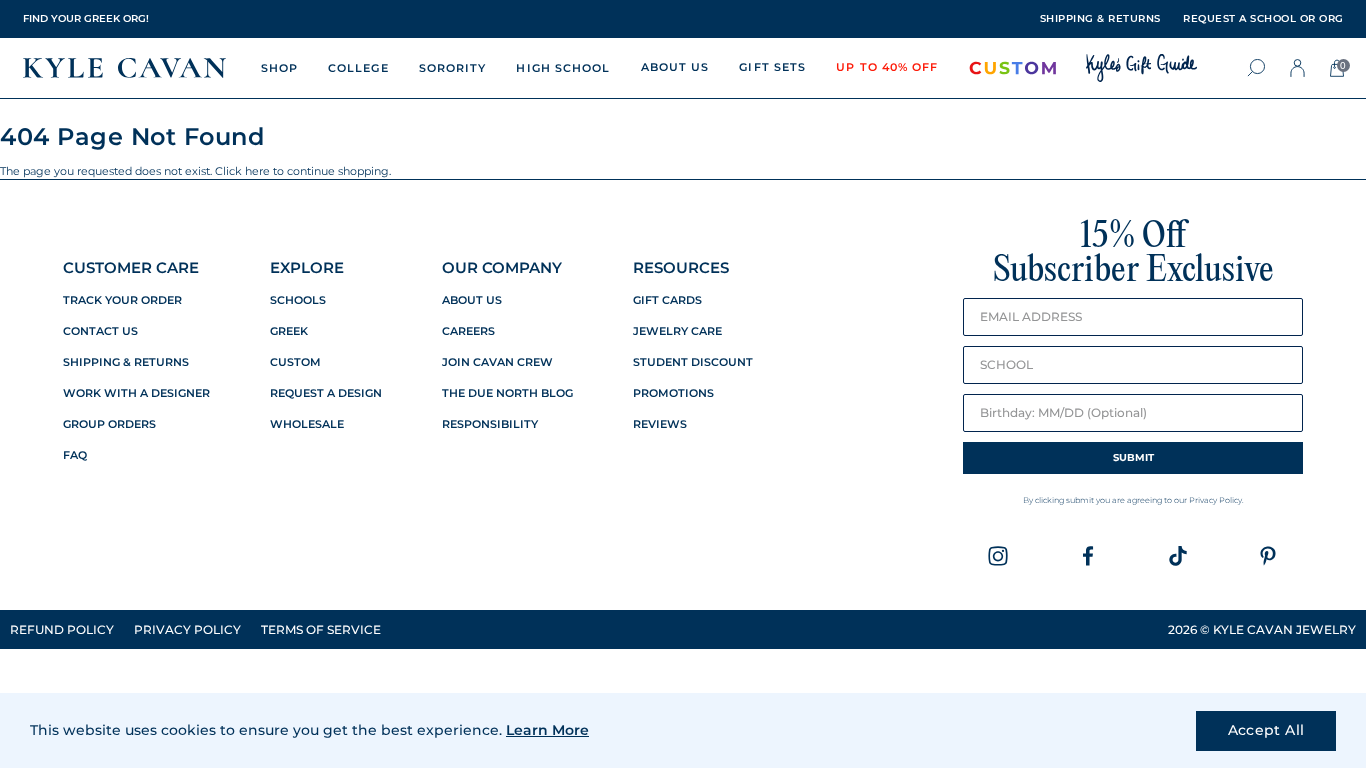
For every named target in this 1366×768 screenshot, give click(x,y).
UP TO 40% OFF (887, 67)
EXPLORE (307, 267)
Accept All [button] (1266, 730)
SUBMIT (1133, 457)
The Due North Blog (507, 393)
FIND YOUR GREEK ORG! (86, 18)
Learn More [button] (547, 730)
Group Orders (109, 424)
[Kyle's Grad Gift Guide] (1141, 68)
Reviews (660, 424)
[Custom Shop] (1013, 68)
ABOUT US (675, 67)
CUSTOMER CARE (131, 267)
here (257, 171)
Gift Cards (667, 300)
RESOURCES (681, 267)
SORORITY (453, 68)
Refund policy (62, 629)
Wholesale (307, 424)
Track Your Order (122, 300)
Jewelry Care (677, 331)
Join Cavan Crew (497, 362)
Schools (298, 300)
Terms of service (321, 629)
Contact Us (100, 331)
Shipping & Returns (126, 362)
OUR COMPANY (502, 267)
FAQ (75, 455)
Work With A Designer (136, 393)
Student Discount (693, 362)
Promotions (673, 393)
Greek (289, 331)
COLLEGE (358, 68)
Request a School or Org (1263, 19)
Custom (295, 362)
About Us (472, 300)
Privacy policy (187, 629)
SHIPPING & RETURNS (1100, 19)
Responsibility (490, 424)
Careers (468, 331)
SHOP (279, 68)
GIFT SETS (772, 67)
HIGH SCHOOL (563, 68)
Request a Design (326, 393)
